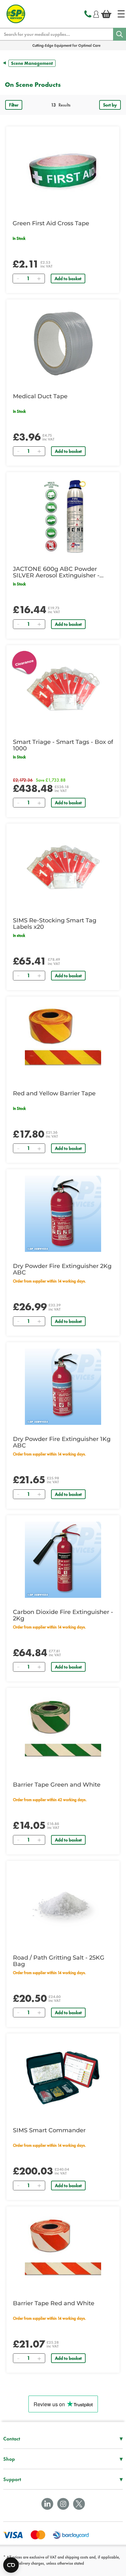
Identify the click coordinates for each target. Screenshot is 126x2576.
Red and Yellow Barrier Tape (54, 1093)
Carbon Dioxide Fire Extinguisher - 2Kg (63, 1615)
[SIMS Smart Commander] (63, 2078)
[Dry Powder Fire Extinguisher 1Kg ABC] (63, 1387)
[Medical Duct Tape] (63, 344)
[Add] (39, 279)
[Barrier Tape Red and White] (63, 2251)
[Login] (96, 13)
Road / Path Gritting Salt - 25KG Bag (59, 1961)
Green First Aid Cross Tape (51, 223)
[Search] (120, 34)
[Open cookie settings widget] (11, 2565)
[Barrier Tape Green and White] (63, 1732)
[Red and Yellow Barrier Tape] (63, 1041)
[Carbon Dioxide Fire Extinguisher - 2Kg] (63, 1560)
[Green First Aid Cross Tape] (63, 171)
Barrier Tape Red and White (54, 2303)
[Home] (121, 14)
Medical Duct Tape (40, 396)
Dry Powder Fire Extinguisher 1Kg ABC (62, 1442)
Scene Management (32, 63)
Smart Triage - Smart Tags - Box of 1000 (63, 745)
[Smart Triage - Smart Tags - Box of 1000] (63, 690)
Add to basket (68, 279)
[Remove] (18, 279)
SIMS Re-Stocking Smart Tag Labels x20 (55, 924)
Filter (14, 105)
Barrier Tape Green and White (57, 1785)
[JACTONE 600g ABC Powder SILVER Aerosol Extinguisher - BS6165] (63, 517)
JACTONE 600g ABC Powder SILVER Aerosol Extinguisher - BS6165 (56, 572)
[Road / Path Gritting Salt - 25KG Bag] (63, 1905)
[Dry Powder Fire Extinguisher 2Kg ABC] (63, 1214)
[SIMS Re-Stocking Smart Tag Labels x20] (63, 868)
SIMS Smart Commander (49, 2130)
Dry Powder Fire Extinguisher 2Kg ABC (62, 1269)
